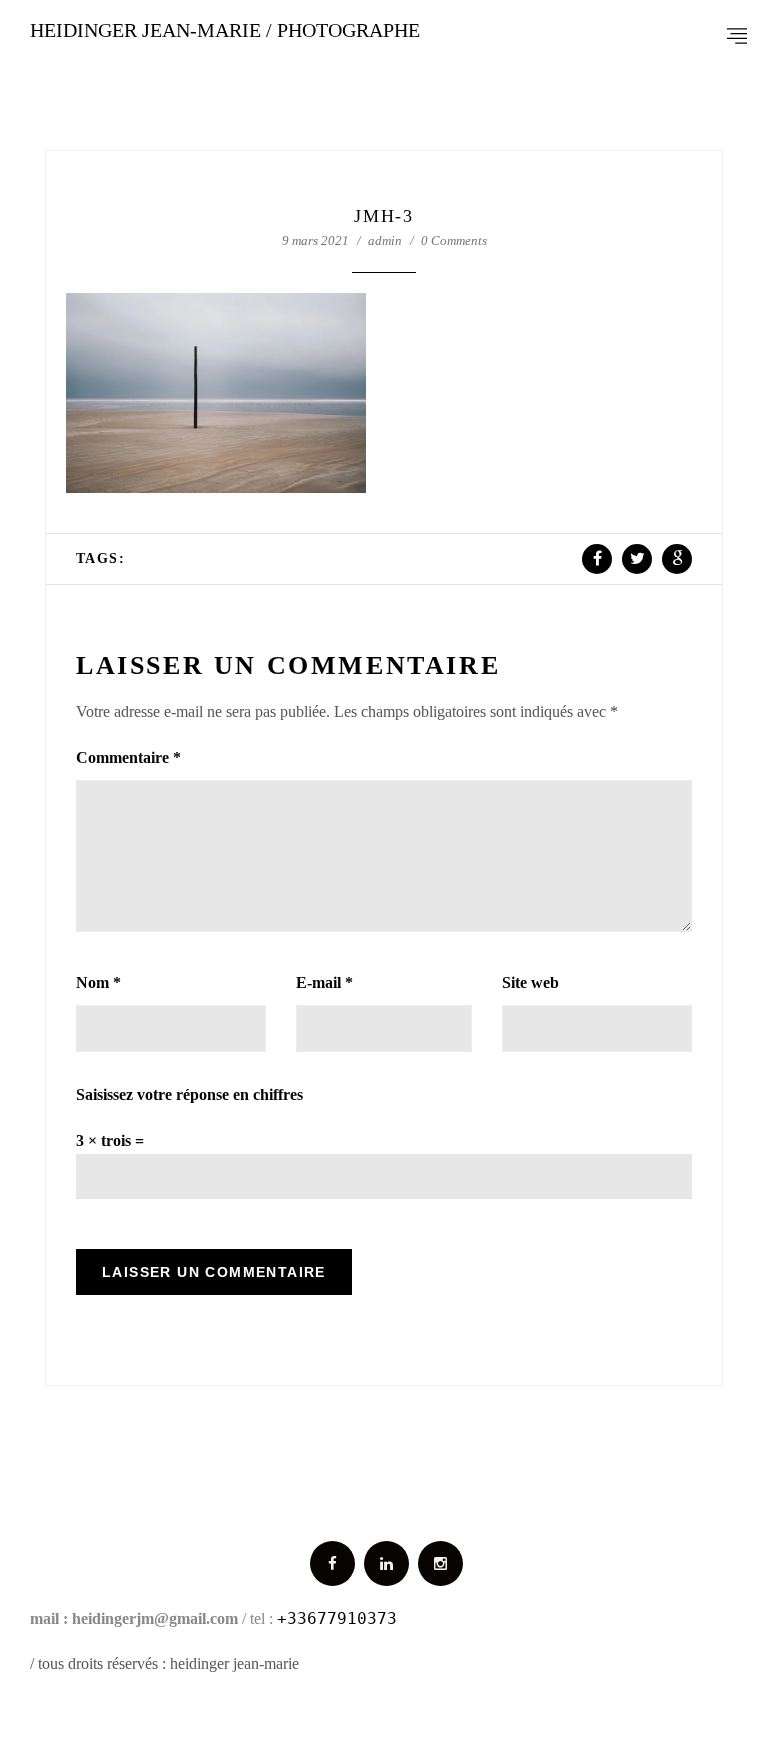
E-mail (324, 982)
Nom (98, 982)
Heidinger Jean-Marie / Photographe (225, 30)
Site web (530, 982)
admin (385, 240)
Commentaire (128, 757)
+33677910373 (337, 1618)
